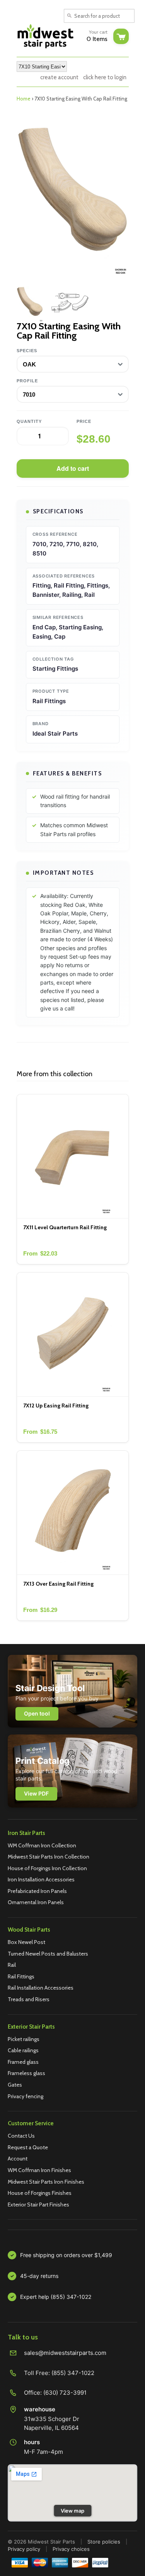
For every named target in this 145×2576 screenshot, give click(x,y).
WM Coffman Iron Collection (42, 1845)
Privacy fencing (26, 2096)
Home (24, 99)
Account (18, 2159)
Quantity (29, 421)
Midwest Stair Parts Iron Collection (49, 1857)
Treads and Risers (29, 1999)
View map (72, 2511)
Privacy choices (71, 2549)
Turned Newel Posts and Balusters (48, 1954)
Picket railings (24, 2039)
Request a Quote (28, 2147)
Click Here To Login (105, 77)
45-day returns (39, 2276)
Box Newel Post (26, 1942)
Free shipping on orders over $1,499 (66, 2255)
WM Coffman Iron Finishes (39, 2170)
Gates (15, 2085)
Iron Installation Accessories (41, 1879)
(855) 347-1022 (73, 2373)
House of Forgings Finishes (40, 2193)
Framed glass (23, 2062)
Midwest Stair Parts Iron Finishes (46, 2182)
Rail (12, 1965)
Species (27, 351)
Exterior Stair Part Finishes (38, 2205)
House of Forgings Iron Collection (47, 1868)
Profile (27, 381)
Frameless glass (26, 2073)
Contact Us (21, 2136)
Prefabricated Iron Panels (37, 1891)
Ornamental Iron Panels (36, 1902)
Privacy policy (24, 2549)
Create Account (59, 77)
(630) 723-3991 (65, 2393)
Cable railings (23, 2050)
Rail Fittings (21, 1976)
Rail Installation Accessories (41, 1988)
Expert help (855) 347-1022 (56, 2297)
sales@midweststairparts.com (65, 2353)
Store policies (104, 2542)
